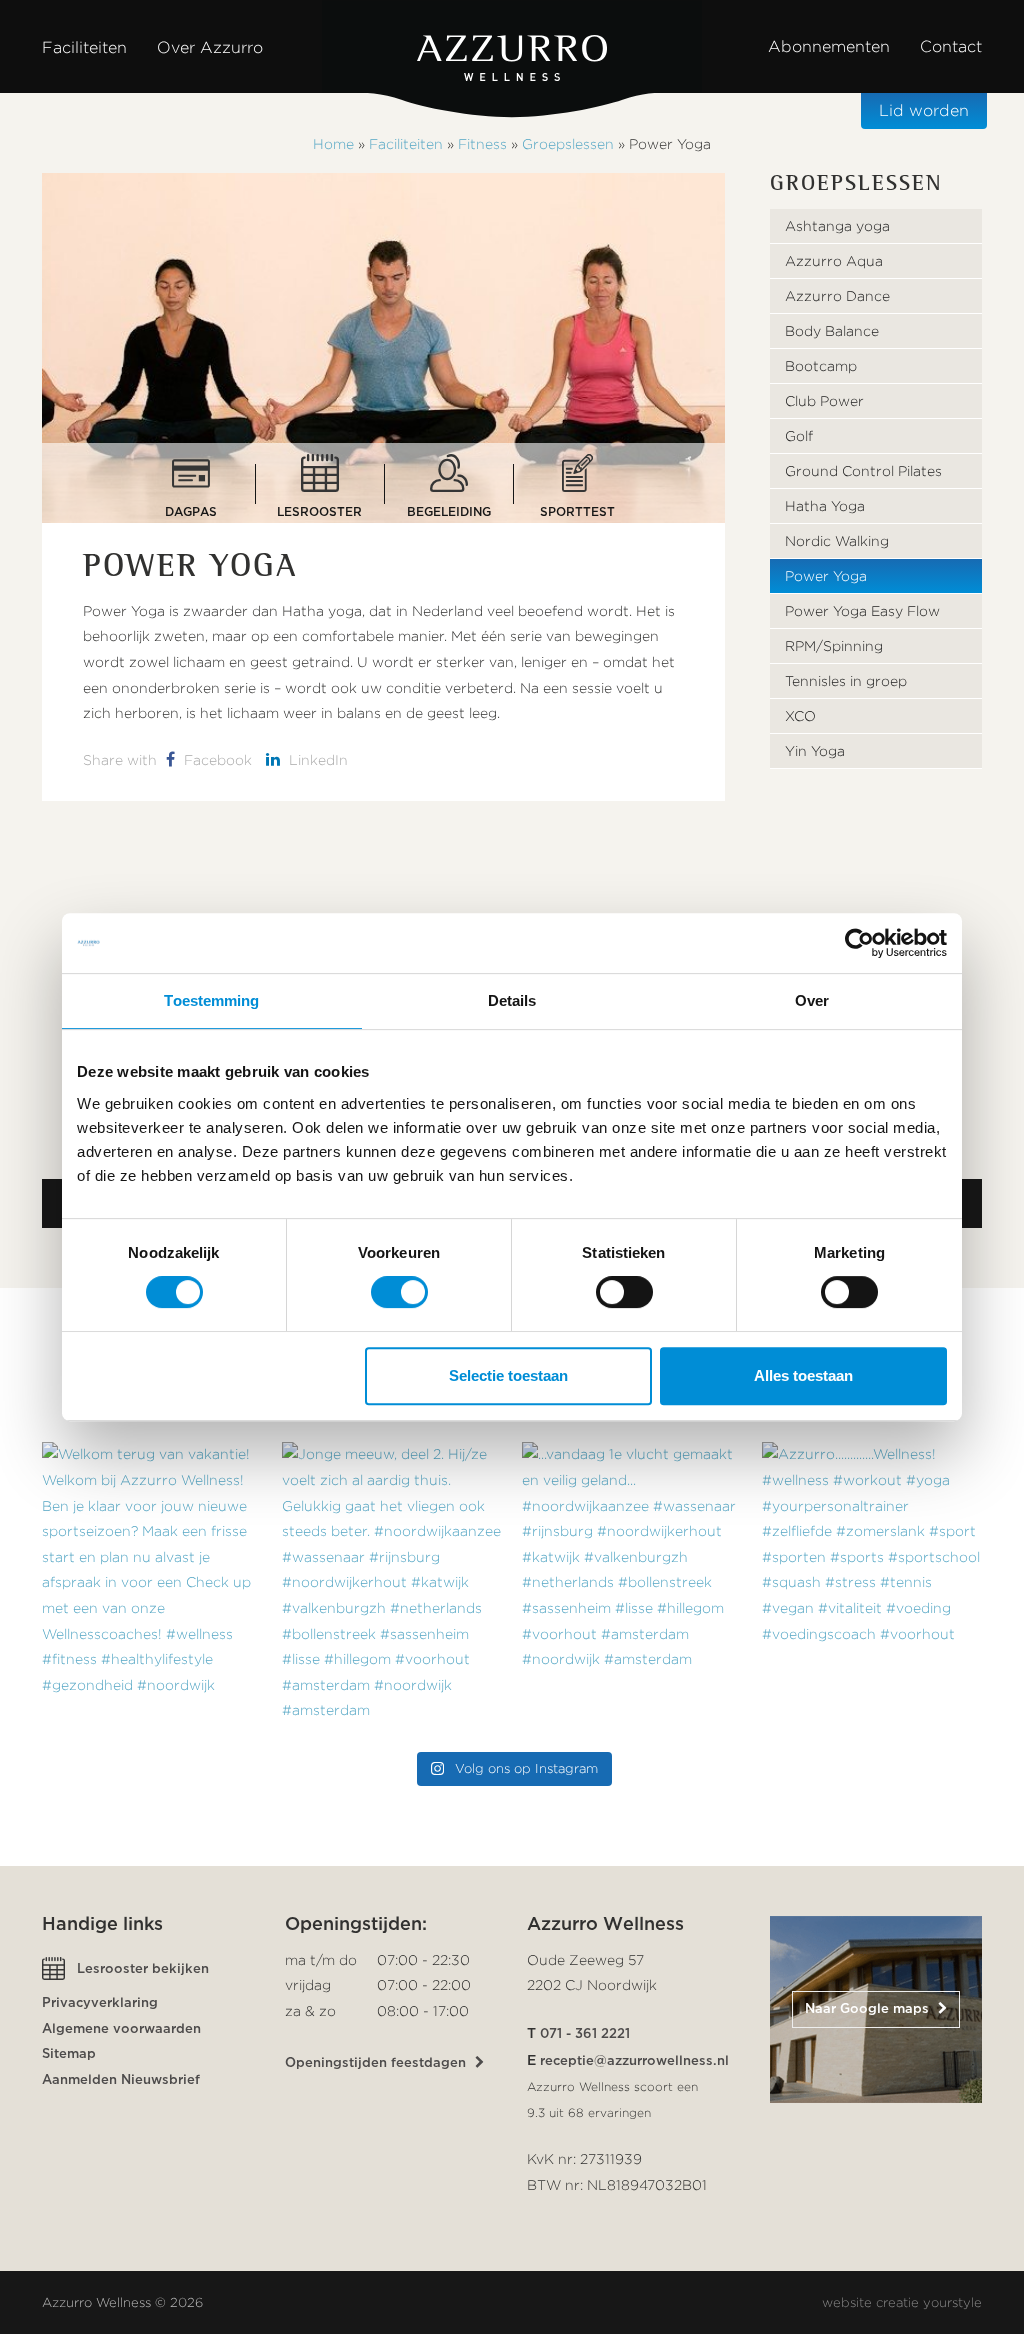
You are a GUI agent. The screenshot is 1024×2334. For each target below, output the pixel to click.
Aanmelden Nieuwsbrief (121, 2080)
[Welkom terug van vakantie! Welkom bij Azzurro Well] (152, 1588)
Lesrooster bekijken (143, 1969)
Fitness (482, 144)
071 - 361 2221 (585, 2034)
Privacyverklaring (100, 2003)
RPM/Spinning (834, 646)
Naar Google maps (869, 2009)
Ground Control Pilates (863, 471)
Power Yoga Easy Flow (862, 611)
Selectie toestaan (508, 1375)
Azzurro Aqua (834, 261)
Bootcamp (821, 366)
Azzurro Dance (837, 296)
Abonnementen (829, 46)
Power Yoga (826, 576)
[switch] (399, 1292)
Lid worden (924, 110)
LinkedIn (316, 760)
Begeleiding (449, 507)
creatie (897, 2302)
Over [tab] (812, 1000)
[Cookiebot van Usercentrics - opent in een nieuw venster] (859, 943)
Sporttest (577, 507)
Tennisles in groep (846, 681)
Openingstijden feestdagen (377, 2063)
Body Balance (832, 331)
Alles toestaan (803, 1375)
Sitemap (69, 2054)
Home (333, 144)
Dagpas (191, 507)
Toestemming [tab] (211, 1000)
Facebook (216, 760)
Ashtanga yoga (837, 226)
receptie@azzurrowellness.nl (634, 2061)
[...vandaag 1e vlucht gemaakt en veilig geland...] (632, 1588)
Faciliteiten (406, 144)
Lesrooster (319, 507)
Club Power (824, 401)
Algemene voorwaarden (121, 2029)
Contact (951, 46)
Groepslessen (568, 144)
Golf (799, 436)
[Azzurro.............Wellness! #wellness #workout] (872, 1588)
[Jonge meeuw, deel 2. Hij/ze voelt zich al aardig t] (392, 1588)
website (847, 2302)
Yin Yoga (815, 751)
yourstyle (952, 2302)
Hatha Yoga (825, 506)
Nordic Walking (837, 541)
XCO (800, 716)
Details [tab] (512, 1000)
